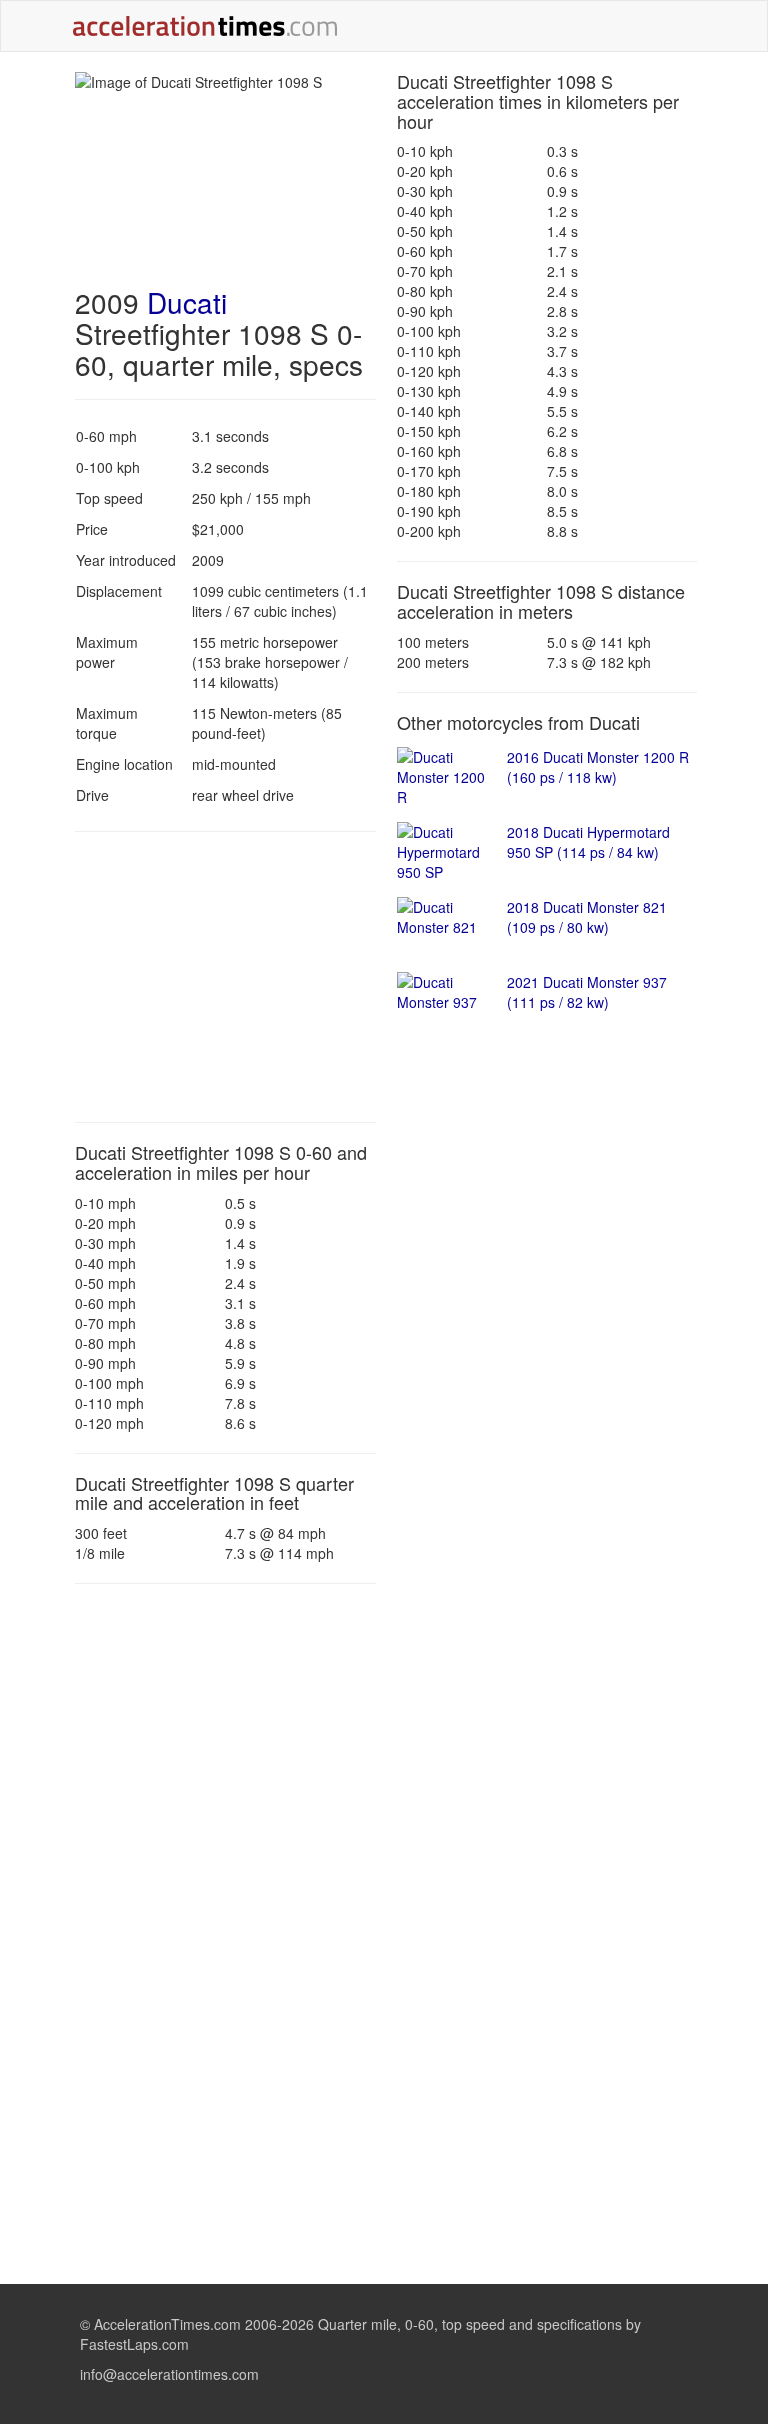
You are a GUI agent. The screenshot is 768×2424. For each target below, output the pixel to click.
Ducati (187, 302)
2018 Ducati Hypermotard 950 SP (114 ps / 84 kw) (588, 842)
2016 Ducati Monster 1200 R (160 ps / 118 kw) (598, 767)
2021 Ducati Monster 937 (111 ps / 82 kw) (587, 992)
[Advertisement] (225, 977)
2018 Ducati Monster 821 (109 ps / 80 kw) (587, 917)
